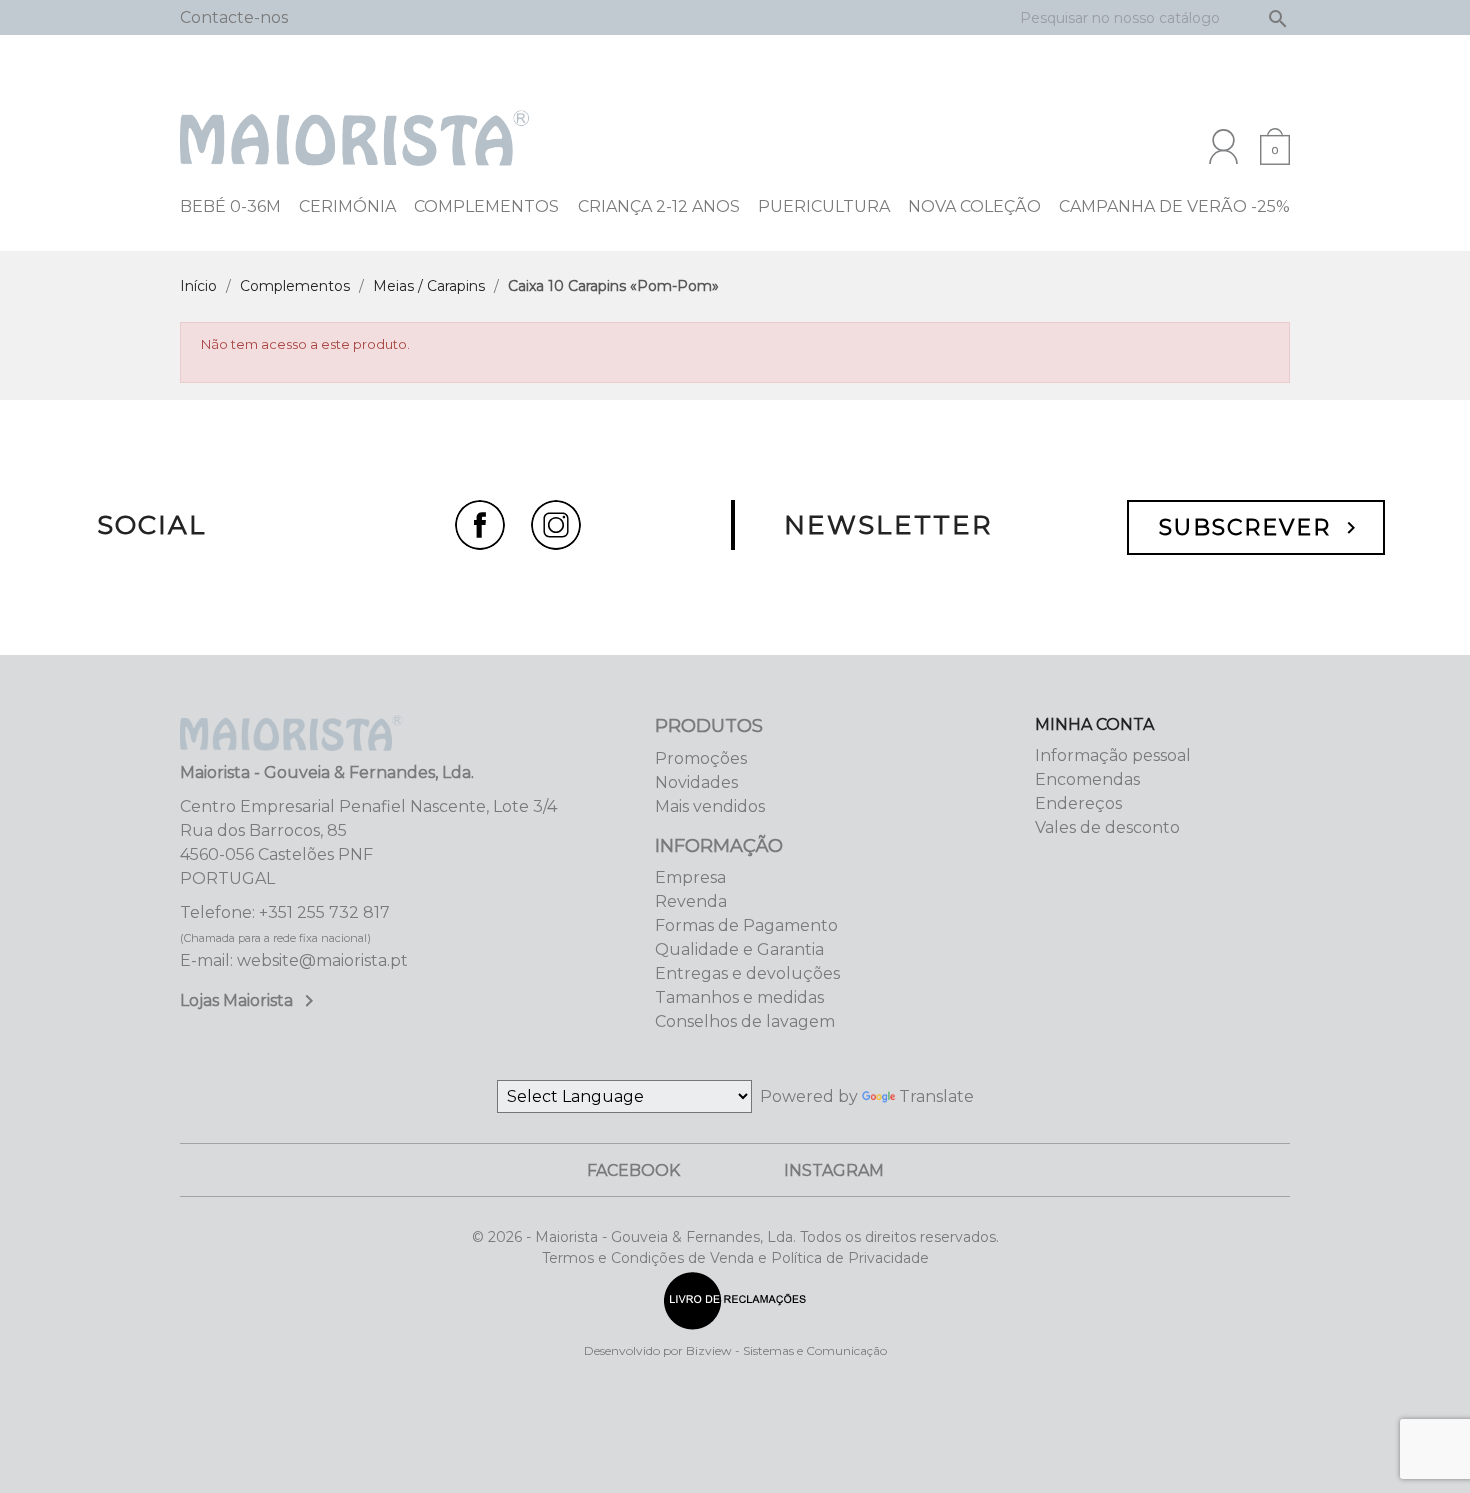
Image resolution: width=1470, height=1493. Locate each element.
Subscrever (1261, 527)
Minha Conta (1094, 724)
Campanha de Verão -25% (1174, 206)
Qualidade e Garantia (739, 949)
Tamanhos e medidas (739, 997)
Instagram (834, 1170)
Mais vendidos (710, 806)
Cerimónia (347, 206)
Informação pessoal (1113, 755)
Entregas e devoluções (747, 973)
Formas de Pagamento (746, 925)
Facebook (633, 1170)
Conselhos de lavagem (745, 1021)
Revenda (691, 901)
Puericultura (824, 206)
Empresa (690, 877)
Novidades (696, 782)
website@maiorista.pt (322, 960)
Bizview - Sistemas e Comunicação (786, 1350)
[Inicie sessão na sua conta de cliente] (1223, 146)
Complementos (486, 206)
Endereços (1078, 803)
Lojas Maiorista (250, 1000)
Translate (936, 1096)
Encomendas (1087, 779)
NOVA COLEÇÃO (974, 206)
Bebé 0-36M (230, 206)
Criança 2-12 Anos (659, 206)
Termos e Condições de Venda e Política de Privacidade (735, 1258)
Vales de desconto (1107, 827)
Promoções (701, 758)
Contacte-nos (234, 17)
